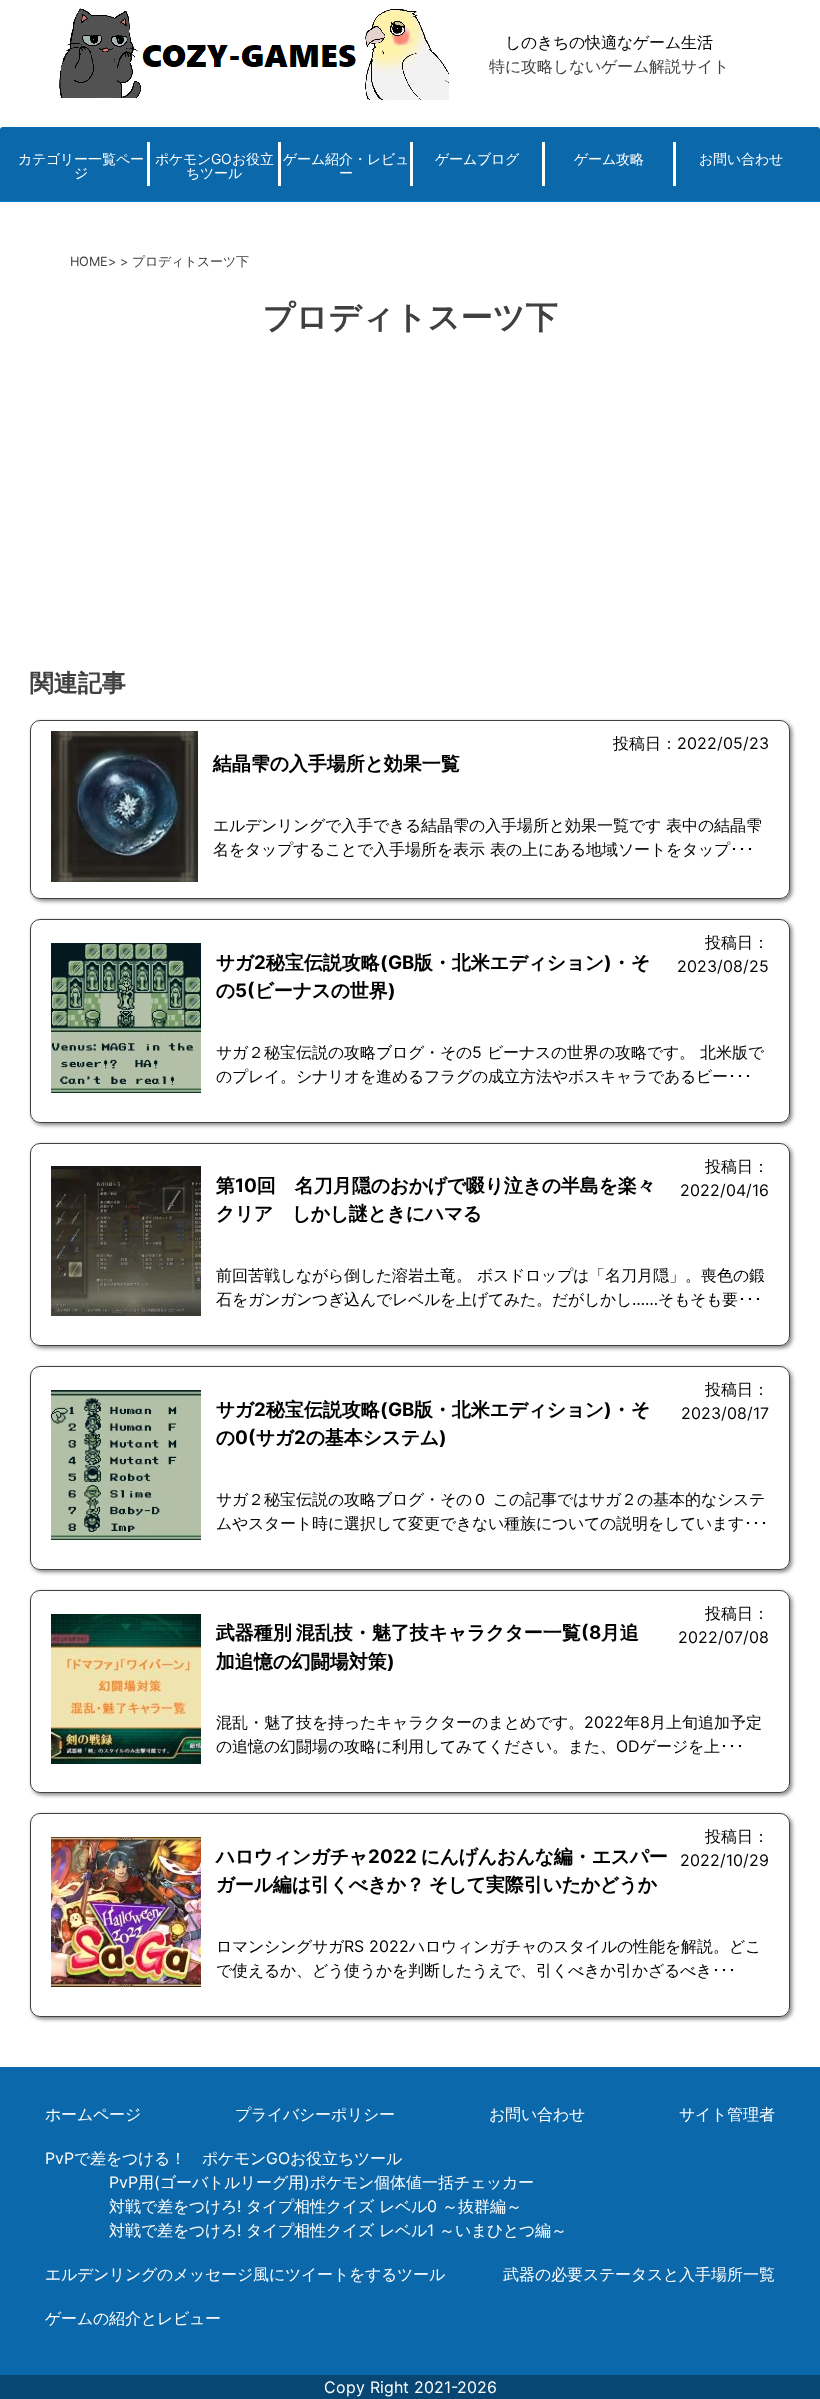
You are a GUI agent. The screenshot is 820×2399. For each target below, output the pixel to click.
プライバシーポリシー (315, 2114)
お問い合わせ (741, 158)
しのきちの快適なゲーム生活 (609, 42)
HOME (89, 261)
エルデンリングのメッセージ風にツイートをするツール (245, 2274)
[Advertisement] (410, 505)
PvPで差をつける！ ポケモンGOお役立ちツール (223, 2158)
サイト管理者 (727, 2114)
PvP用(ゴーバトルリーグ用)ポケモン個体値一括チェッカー (321, 2182)
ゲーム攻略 (609, 158)
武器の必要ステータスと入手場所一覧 (639, 2274)
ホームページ (93, 2114)
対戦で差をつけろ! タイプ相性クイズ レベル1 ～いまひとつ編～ (338, 2230)
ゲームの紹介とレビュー (133, 2318)
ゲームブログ (477, 158)
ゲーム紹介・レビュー (346, 165)
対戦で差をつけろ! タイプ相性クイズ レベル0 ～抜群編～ (315, 2206)
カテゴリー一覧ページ (81, 165)
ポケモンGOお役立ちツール (214, 165)
